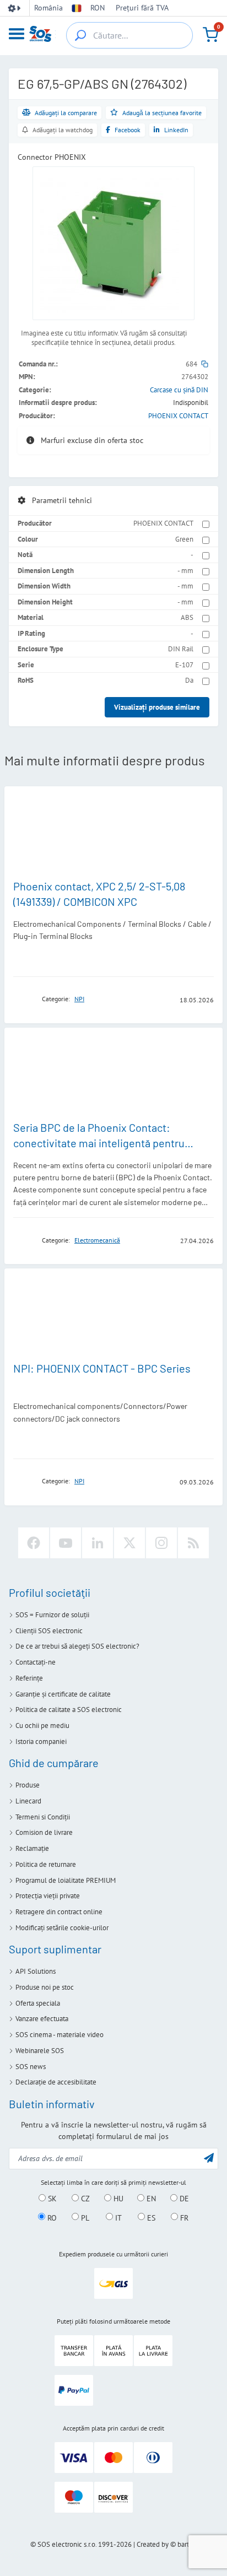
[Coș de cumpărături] (210, 35)
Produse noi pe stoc (45, 1987)
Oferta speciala (38, 2003)
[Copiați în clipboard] (205, 364)
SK (51, 2199)
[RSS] (193, 1543)
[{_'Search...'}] (80, 35)
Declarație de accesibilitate (56, 2082)
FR (183, 2217)
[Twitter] (129, 1543)
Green (184, 539)
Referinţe (29, 1678)
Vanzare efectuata (42, 2019)
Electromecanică (97, 1240)
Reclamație (32, 1848)
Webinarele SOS (40, 2051)
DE (183, 2199)
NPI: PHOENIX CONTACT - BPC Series (102, 1368)
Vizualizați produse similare (157, 707)
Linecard (28, 1801)
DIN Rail (181, 649)
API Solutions (36, 1971)
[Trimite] (209, 2158)
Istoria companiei (41, 1741)
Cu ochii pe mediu (42, 1726)
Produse (28, 1785)
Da (189, 680)
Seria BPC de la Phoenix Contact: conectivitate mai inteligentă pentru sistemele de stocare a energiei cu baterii (112, 1143)
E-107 (184, 665)
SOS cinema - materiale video (60, 2035)
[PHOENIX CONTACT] (24, 999)
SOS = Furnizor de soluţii (52, 1615)
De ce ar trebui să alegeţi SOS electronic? (77, 1646)
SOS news (31, 2067)
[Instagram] (161, 1543)
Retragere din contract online (59, 1912)
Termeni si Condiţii (43, 1817)
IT (117, 2217)
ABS (187, 617)
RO (51, 2217)
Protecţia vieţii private (48, 1896)
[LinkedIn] (98, 1543)
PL (84, 2217)
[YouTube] (66, 1543)
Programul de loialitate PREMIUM (66, 1880)
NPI (79, 999)
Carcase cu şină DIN (179, 390)
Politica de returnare (46, 1864)
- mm (185, 571)
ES (150, 2217)
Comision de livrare (44, 1832)
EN (150, 2199)
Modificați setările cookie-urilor (62, 1928)
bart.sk (187, 2544)
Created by (153, 2544)
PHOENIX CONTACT (178, 416)
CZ (84, 2199)
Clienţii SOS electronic (49, 1631)
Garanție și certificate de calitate (63, 1694)
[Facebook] (34, 1543)
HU (117, 2199)
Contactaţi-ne (36, 1662)
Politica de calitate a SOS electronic (69, 1710)
